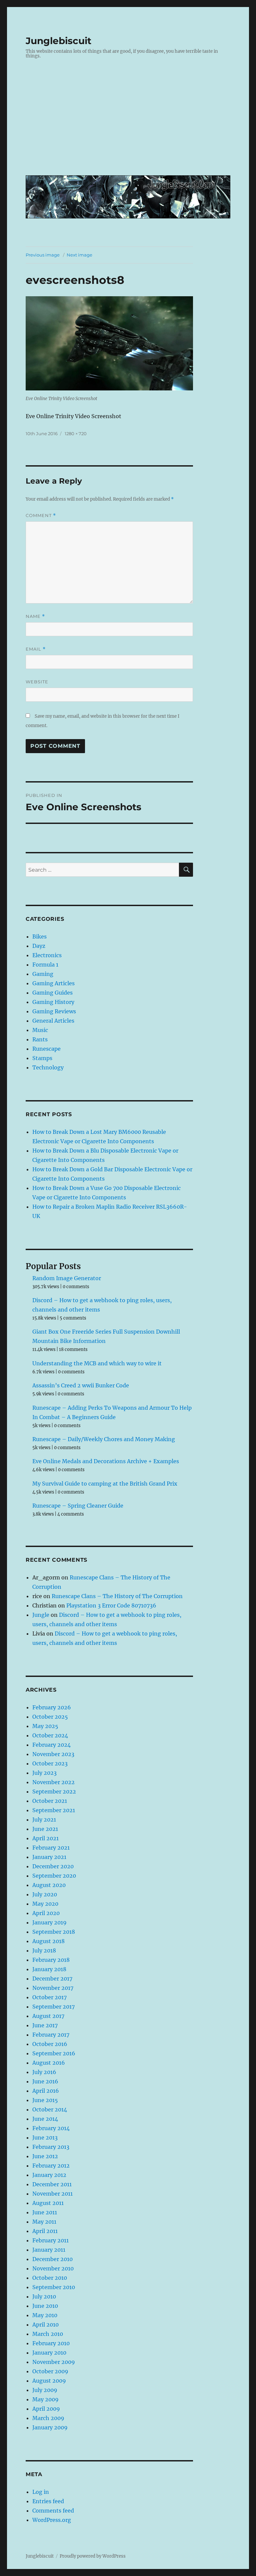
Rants (40, 1039)
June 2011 (45, 2212)
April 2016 (46, 2091)
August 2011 (48, 2203)
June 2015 (45, 2100)
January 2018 (49, 1969)
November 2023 (53, 1754)
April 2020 (46, 1913)
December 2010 (52, 2259)
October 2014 (50, 2109)
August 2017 (48, 2016)
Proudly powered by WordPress (93, 2556)
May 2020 (45, 1904)
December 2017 (52, 1979)
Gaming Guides (52, 993)
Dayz (39, 946)
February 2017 (51, 2035)
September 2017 (53, 2007)
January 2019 (49, 1922)
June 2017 (45, 2025)
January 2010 (49, 2353)
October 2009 (50, 2371)
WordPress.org (52, 2520)
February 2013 (51, 2147)
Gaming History (53, 1002)
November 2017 (53, 1988)
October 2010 (50, 2278)
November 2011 (52, 2194)
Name (35, 616)
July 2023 (44, 1773)
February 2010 (51, 2343)
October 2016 (50, 2044)
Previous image (43, 255)
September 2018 (54, 1932)
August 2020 (49, 1885)
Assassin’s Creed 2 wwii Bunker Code (81, 1385)
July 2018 (44, 1950)
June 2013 (45, 2137)
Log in (41, 2492)
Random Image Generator (67, 1278)
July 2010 (44, 2296)
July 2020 (45, 1894)
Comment (41, 516)
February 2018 (51, 1960)
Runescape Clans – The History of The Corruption (117, 1596)
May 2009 (45, 2399)
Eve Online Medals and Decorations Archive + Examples (106, 1461)
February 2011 (50, 2240)
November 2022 (53, 1782)
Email (36, 649)
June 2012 (45, 2156)
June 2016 (45, 2081)
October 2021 (50, 1801)
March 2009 (48, 2418)
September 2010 (54, 2287)
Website (37, 682)
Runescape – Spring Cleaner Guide (78, 1506)
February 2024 (51, 1745)
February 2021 (51, 1848)
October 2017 (49, 1997)
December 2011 (52, 2184)
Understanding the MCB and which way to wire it (97, 1363)
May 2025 (45, 1726)
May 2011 (44, 2222)
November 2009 (54, 2362)
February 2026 (52, 1707)
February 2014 (51, 2128)
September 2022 (54, 1791)
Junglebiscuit (58, 41)
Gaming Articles (53, 983)
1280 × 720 (76, 434)
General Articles (53, 1021)
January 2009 (50, 2427)
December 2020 (53, 1866)
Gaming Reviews (54, 1011)
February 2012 (51, 2166)
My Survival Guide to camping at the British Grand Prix (105, 1484)
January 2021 (49, 1857)
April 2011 (45, 2231)
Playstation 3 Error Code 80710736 (111, 1605)
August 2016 (49, 2063)
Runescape (46, 1049)
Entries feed (48, 2501)
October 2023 (50, 1763)
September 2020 (54, 1876)
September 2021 (54, 1810)
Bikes (39, 936)
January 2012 (49, 2175)
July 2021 (44, 1820)
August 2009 (49, 2381)
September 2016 (54, 2053)
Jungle (41, 1615)
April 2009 (46, 2409)
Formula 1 (45, 965)
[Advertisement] (129, 122)
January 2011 (49, 2250)
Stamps (42, 1058)
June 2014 (45, 2119)
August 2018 (48, 1941)
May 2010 (45, 2315)
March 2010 (48, 2334)
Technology (48, 1067)
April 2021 (45, 1838)
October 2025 (50, 1717)
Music (40, 1030)
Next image (79, 255)
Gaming (43, 974)
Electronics (47, 955)
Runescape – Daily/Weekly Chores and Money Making (104, 1439)
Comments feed (53, 2511)
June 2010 (45, 2306)
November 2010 (53, 2268)
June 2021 (45, 1829)
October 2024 (50, 1735)
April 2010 (45, 2325)
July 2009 (45, 2390)
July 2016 (44, 2072)
